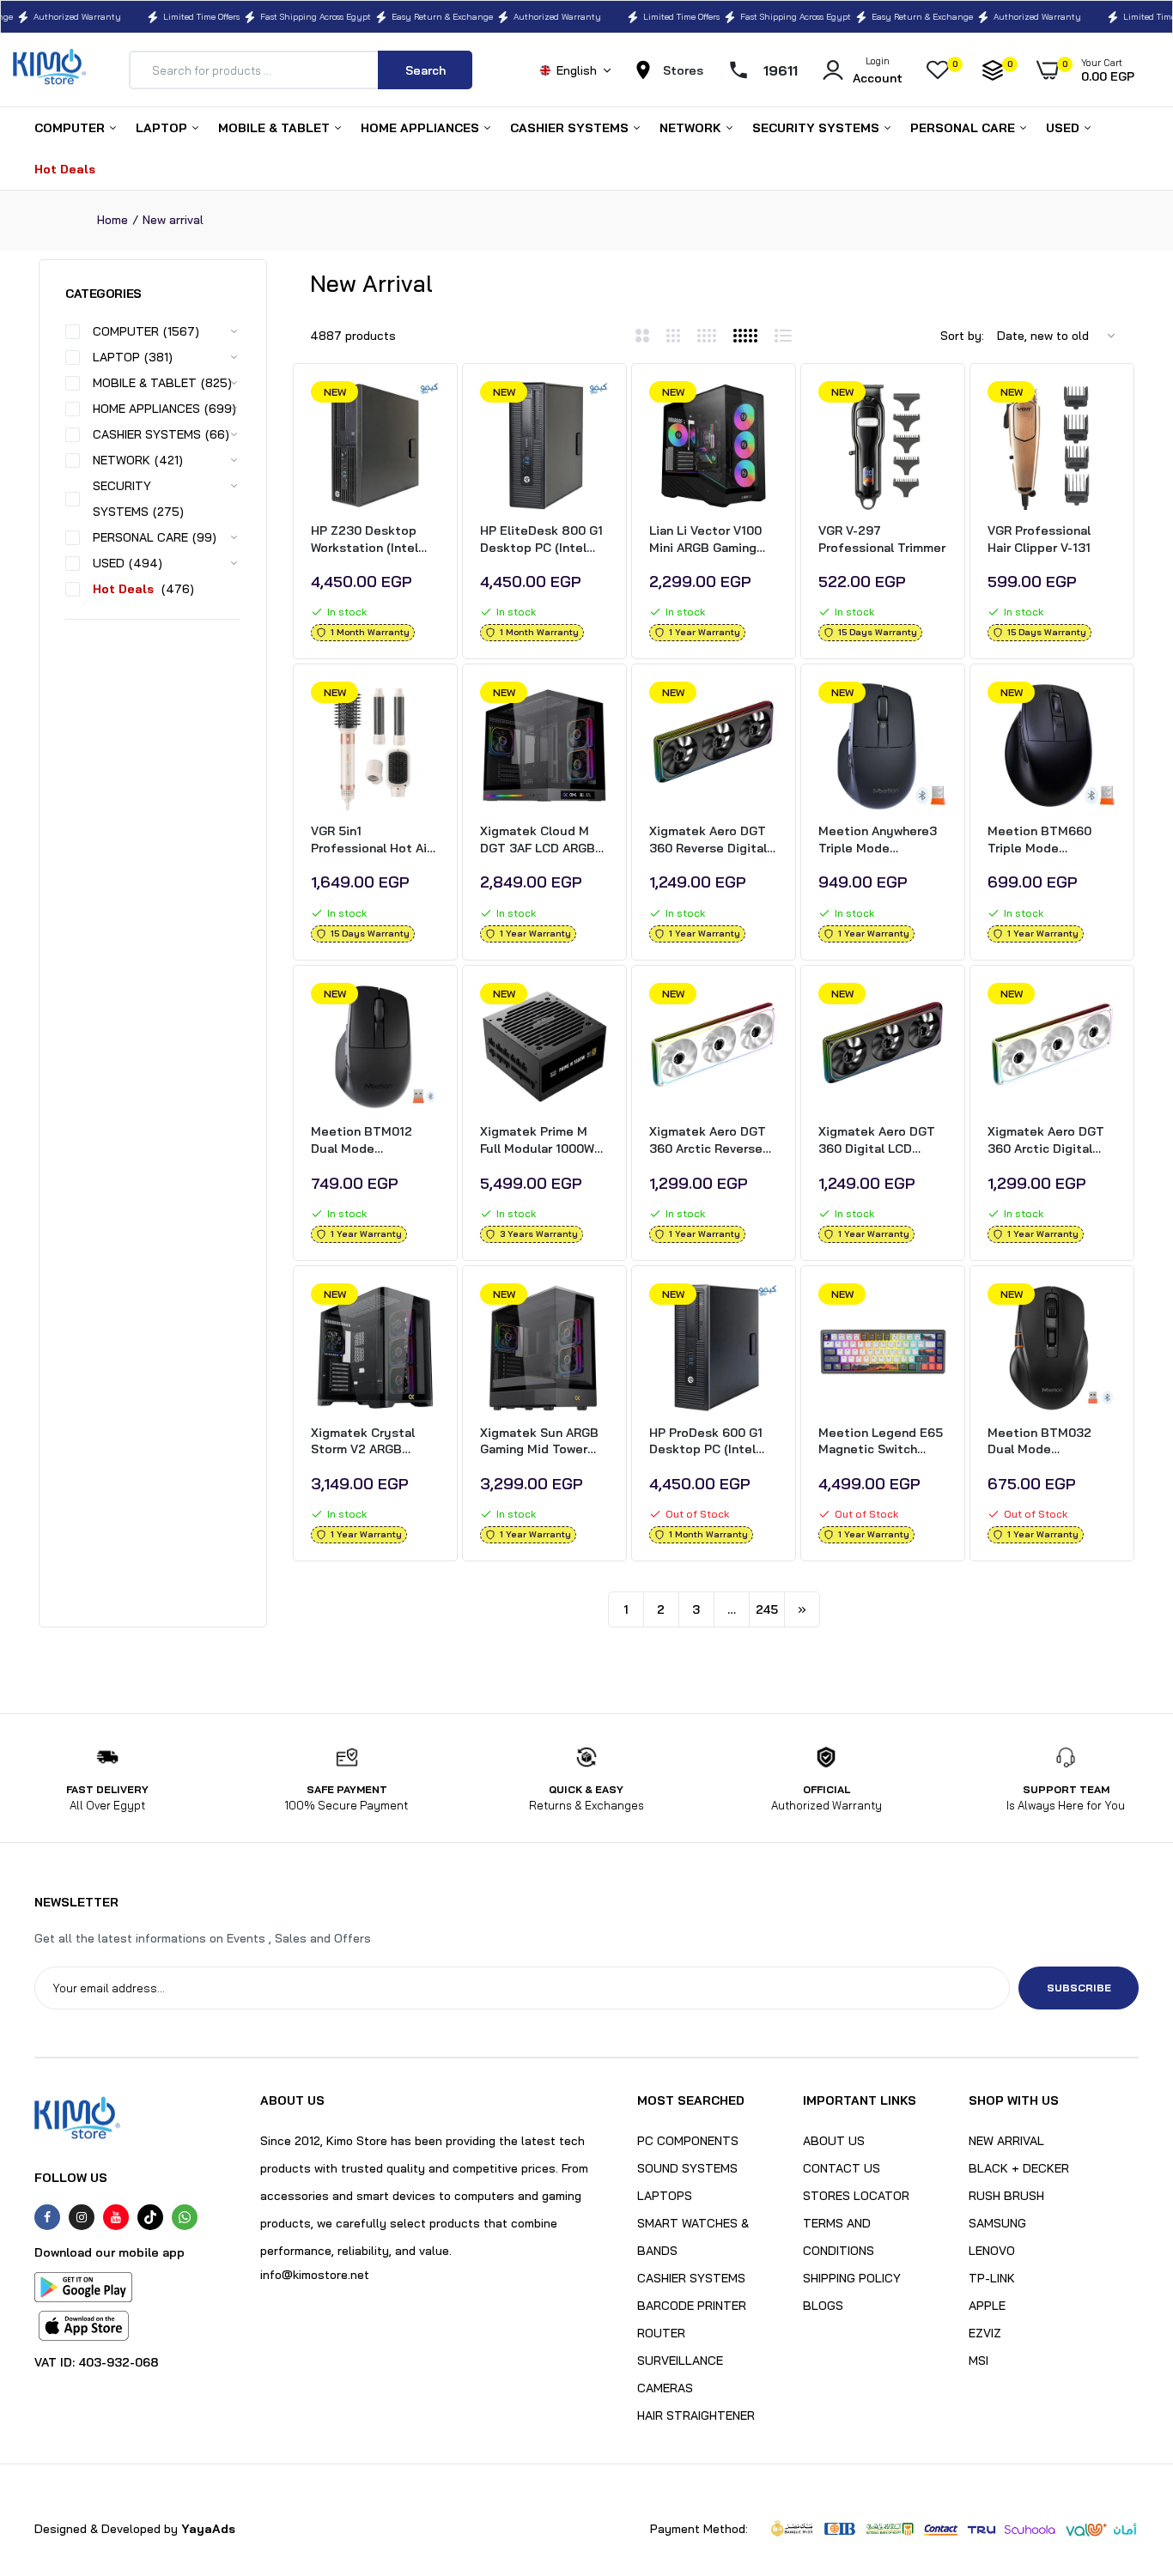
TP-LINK (992, 2278)
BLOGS (823, 2306)
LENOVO (992, 2251)
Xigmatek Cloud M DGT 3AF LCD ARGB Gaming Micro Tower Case (539, 840)
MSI (979, 2361)
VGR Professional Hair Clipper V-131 (1039, 539)
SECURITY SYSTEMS (817, 128)
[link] (424, 409)
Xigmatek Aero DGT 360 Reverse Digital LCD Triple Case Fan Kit (708, 840)
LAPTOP (163, 128)
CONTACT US (842, 2168)
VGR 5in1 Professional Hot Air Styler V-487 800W (371, 840)
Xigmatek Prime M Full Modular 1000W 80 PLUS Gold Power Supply (541, 1140)
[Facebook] (47, 2217)
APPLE (987, 2306)
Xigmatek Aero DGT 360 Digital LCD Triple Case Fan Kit (877, 1140)
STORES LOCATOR (856, 2196)
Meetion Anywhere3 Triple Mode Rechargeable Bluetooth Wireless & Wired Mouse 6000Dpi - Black (882, 840)
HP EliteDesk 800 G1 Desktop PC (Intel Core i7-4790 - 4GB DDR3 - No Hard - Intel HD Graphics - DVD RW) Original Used (541, 539)
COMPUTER (71, 128)
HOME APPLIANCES (422, 128)
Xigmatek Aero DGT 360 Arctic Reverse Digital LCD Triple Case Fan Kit (708, 1140)
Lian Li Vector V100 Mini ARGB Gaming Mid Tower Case (705, 539)
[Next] (802, 1609)
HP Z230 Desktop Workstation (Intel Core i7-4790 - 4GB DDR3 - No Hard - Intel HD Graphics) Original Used (368, 539)
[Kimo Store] (49, 70)
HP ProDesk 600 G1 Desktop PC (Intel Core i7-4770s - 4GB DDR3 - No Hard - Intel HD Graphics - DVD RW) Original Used (710, 1442)
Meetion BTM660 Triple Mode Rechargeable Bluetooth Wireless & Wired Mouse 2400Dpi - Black (1051, 840)
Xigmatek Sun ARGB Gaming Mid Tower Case (539, 1442)
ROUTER (661, 2333)
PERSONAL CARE (964, 128)
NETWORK (692, 128)
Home (112, 220)
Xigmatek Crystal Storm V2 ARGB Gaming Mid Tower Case (365, 1442)
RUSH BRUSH (1006, 2196)
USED (1064, 128)
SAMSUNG (997, 2223)
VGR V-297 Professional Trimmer (882, 539)
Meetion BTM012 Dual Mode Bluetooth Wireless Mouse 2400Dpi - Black (369, 1140)
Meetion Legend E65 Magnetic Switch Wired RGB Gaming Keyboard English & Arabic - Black (881, 1442)
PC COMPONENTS (688, 2141)
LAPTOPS (665, 2196)
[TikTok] (150, 2217)
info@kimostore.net (315, 2275)
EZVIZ (985, 2333)
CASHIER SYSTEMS (571, 128)
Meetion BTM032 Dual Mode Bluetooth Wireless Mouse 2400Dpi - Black (1045, 1442)
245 (767, 1609)
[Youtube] (116, 2217)
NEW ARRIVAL (1006, 2141)
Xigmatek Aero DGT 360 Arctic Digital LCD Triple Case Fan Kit (1047, 1140)
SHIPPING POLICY (852, 2278)
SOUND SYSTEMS (687, 2168)
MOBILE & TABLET (276, 128)
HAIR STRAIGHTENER (696, 2415)
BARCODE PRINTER (692, 2306)
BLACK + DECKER (1019, 2168)
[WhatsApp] (185, 2217)
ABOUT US (834, 2141)
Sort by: (962, 336)
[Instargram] (82, 2217)
